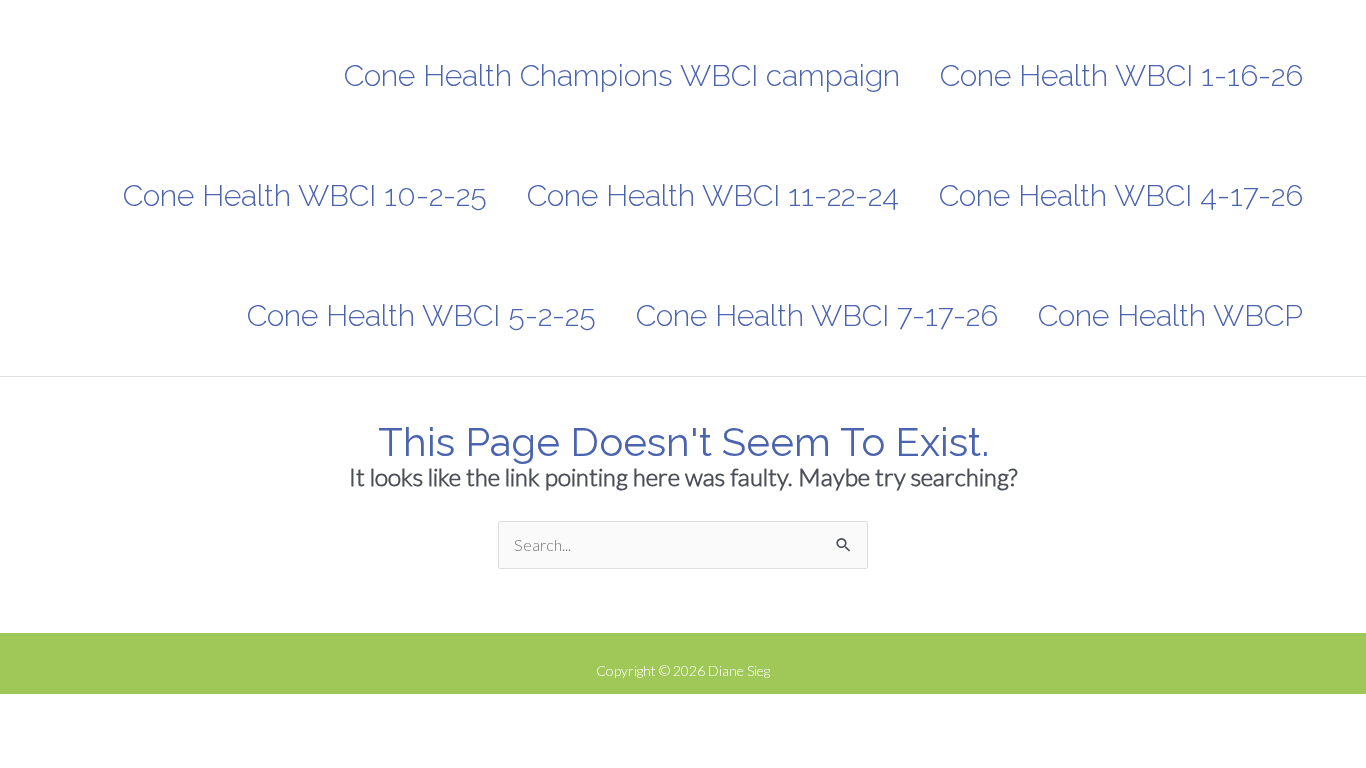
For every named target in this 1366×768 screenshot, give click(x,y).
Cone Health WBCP (1170, 315)
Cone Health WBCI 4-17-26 (1121, 195)
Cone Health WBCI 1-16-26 (1121, 75)
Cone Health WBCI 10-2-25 (305, 195)
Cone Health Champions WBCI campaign (622, 75)
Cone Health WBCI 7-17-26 (817, 315)
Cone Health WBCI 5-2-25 (421, 315)
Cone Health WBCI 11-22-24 (713, 195)
